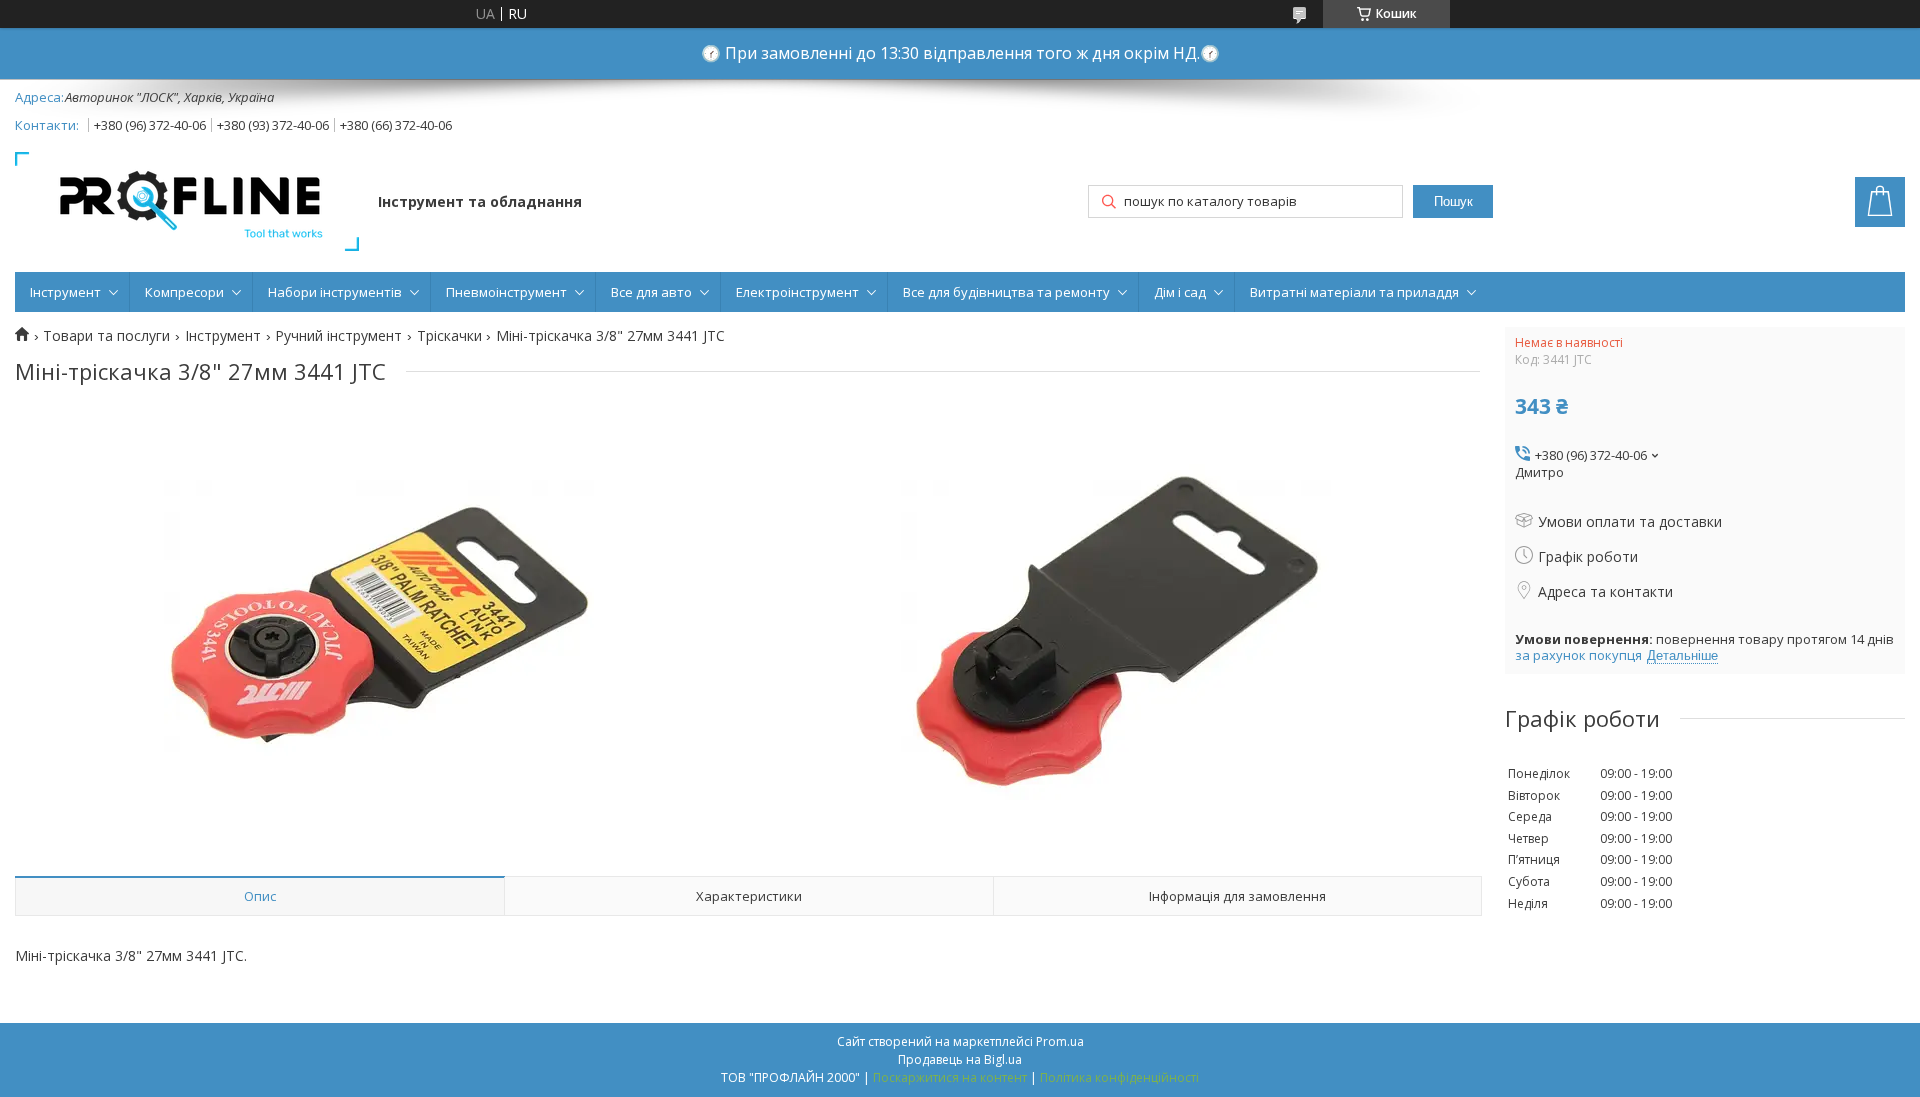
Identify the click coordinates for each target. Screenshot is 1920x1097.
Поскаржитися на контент (950, 1077)
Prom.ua (1060, 1041)
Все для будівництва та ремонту (1006, 292)
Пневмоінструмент (506, 292)
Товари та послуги (106, 336)
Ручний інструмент (338, 336)
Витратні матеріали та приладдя (1354, 292)
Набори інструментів (335, 292)
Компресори (184, 292)
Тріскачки (449, 336)
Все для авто (651, 292)
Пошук (1453, 201)
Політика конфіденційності (1119, 1077)
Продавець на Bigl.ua (960, 1059)
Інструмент (65, 292)
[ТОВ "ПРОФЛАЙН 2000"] (187, 203)
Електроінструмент (797, 292)
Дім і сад (1180, 292)
